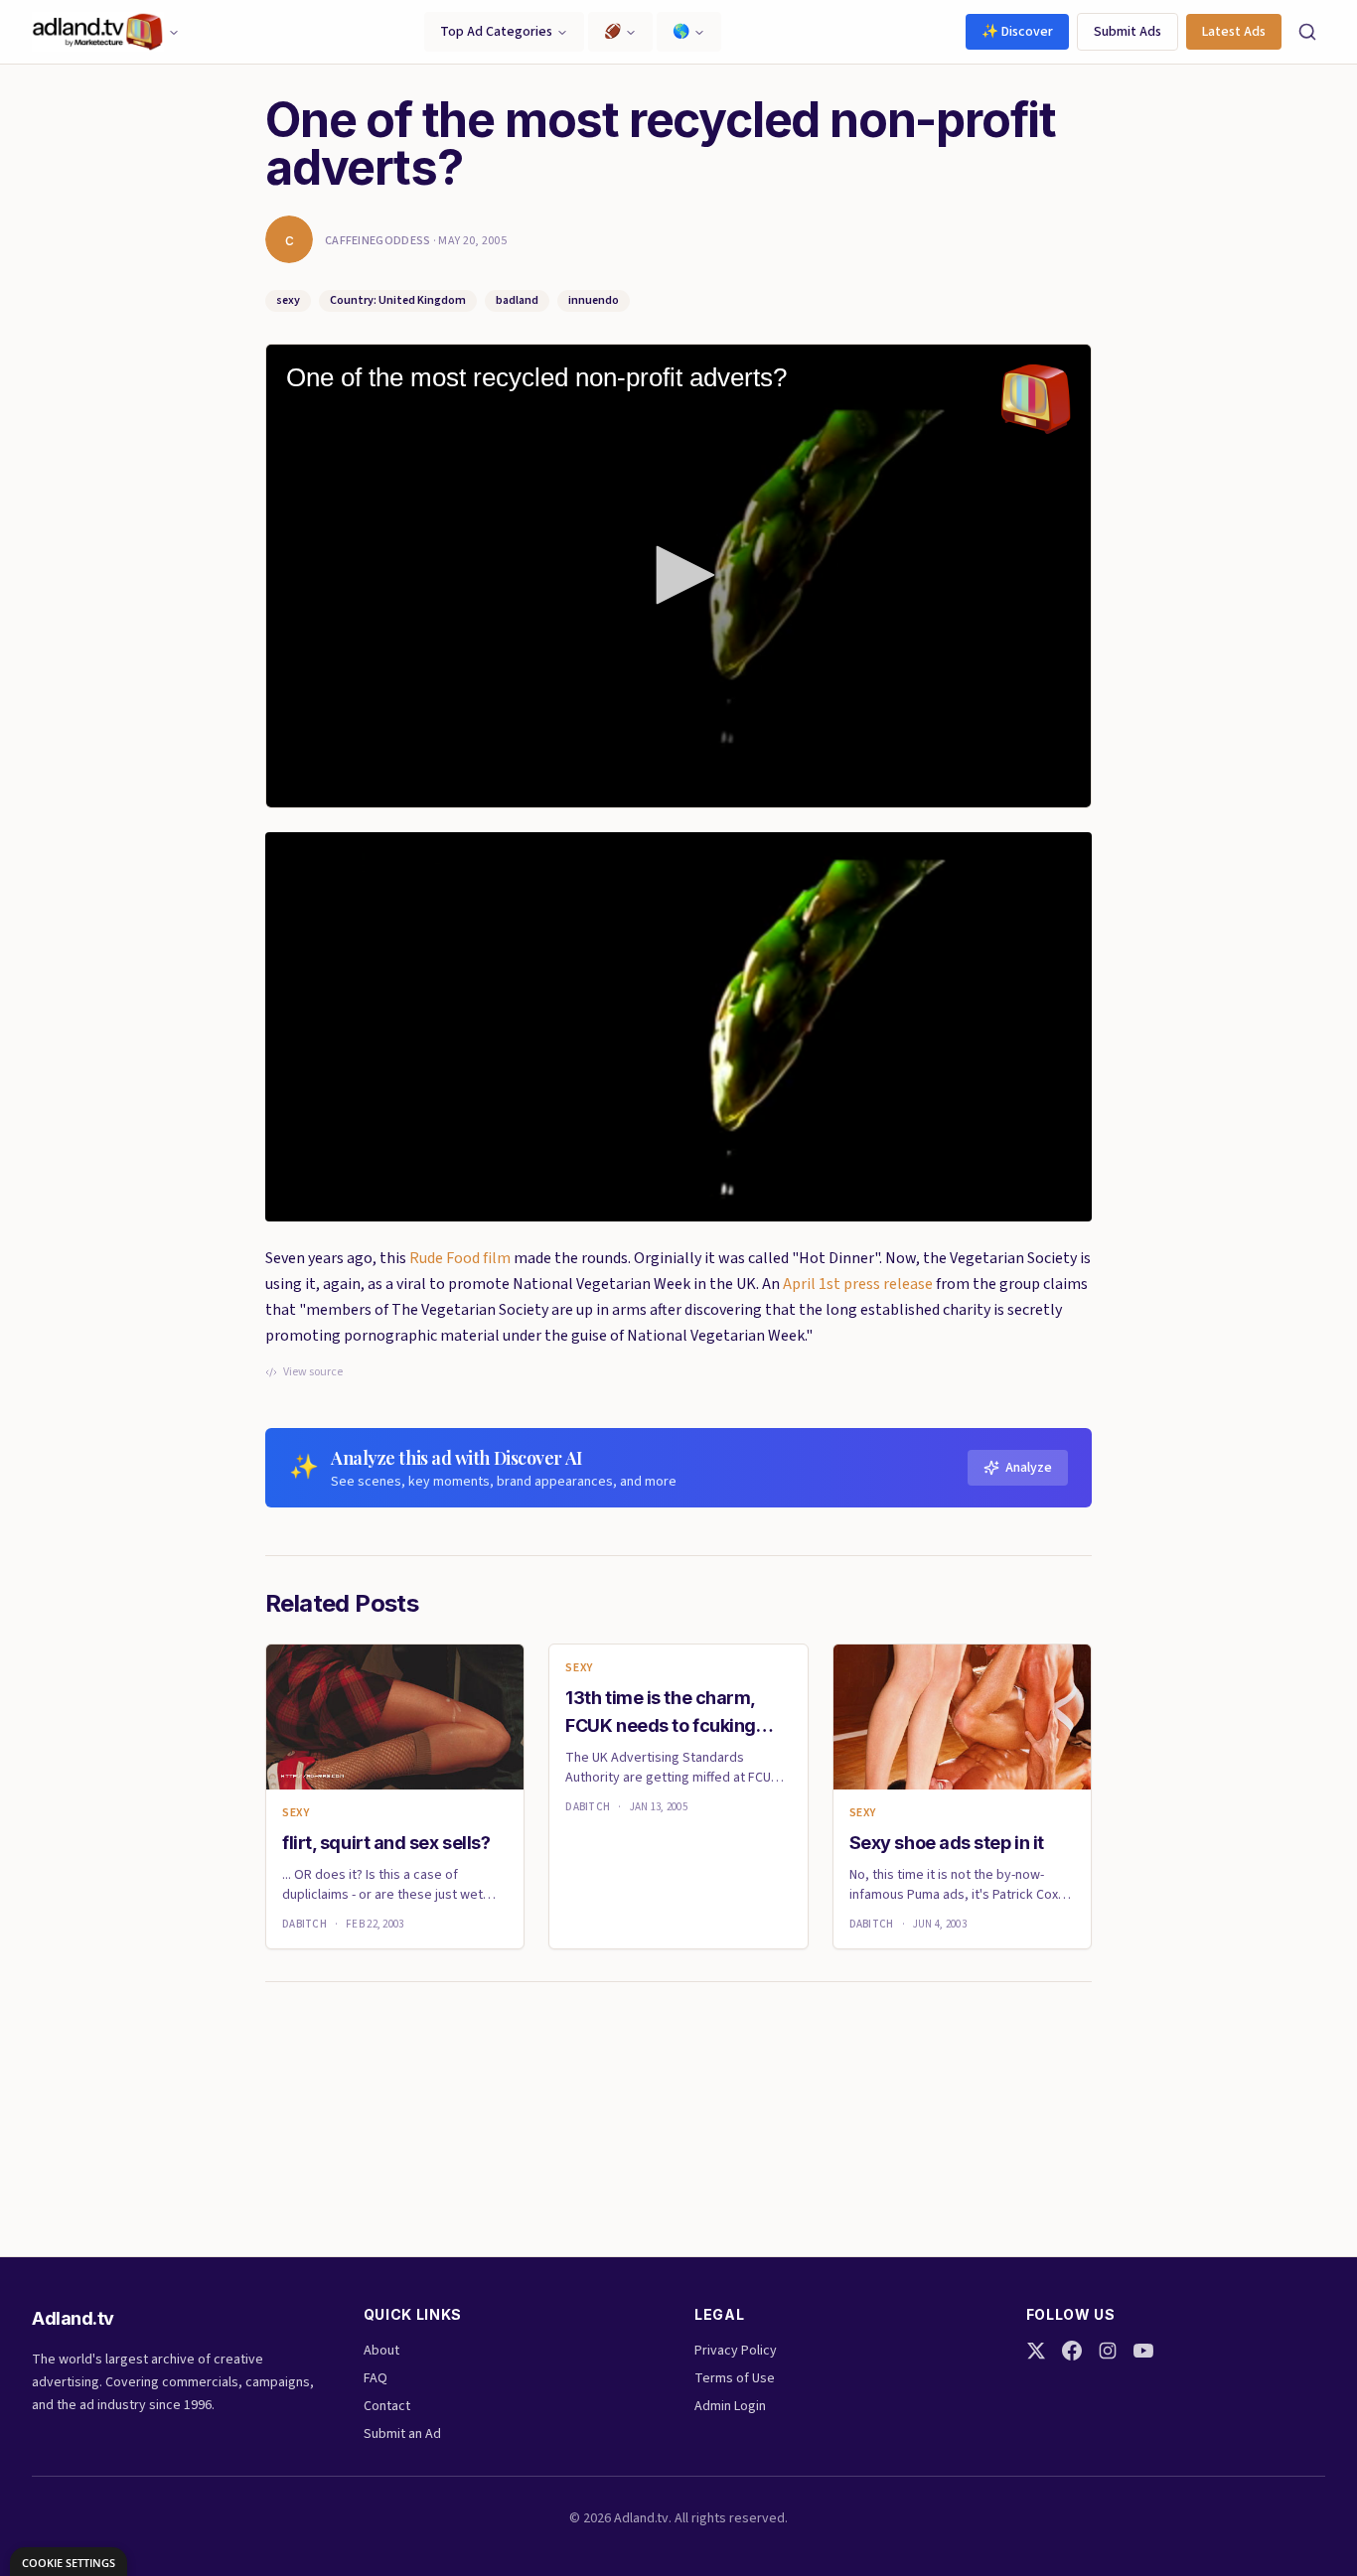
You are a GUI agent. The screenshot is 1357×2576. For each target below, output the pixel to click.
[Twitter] (1036, 2351)
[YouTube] (1143, 2351)
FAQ (376, 2378)
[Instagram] (1108, 2351)
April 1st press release (858, 1284)
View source (313, 1372)
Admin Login (730, 2406)
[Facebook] (1072, 2351)
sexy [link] (296, 1813)
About (381, 2351)
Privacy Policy (736, 2351)
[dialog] (69, 2562)
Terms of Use (735, 2378)
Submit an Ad (402, 2434)
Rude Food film (460, 1258)
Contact (387, 2406)
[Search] (1307, 32)
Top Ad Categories (496, 32)
